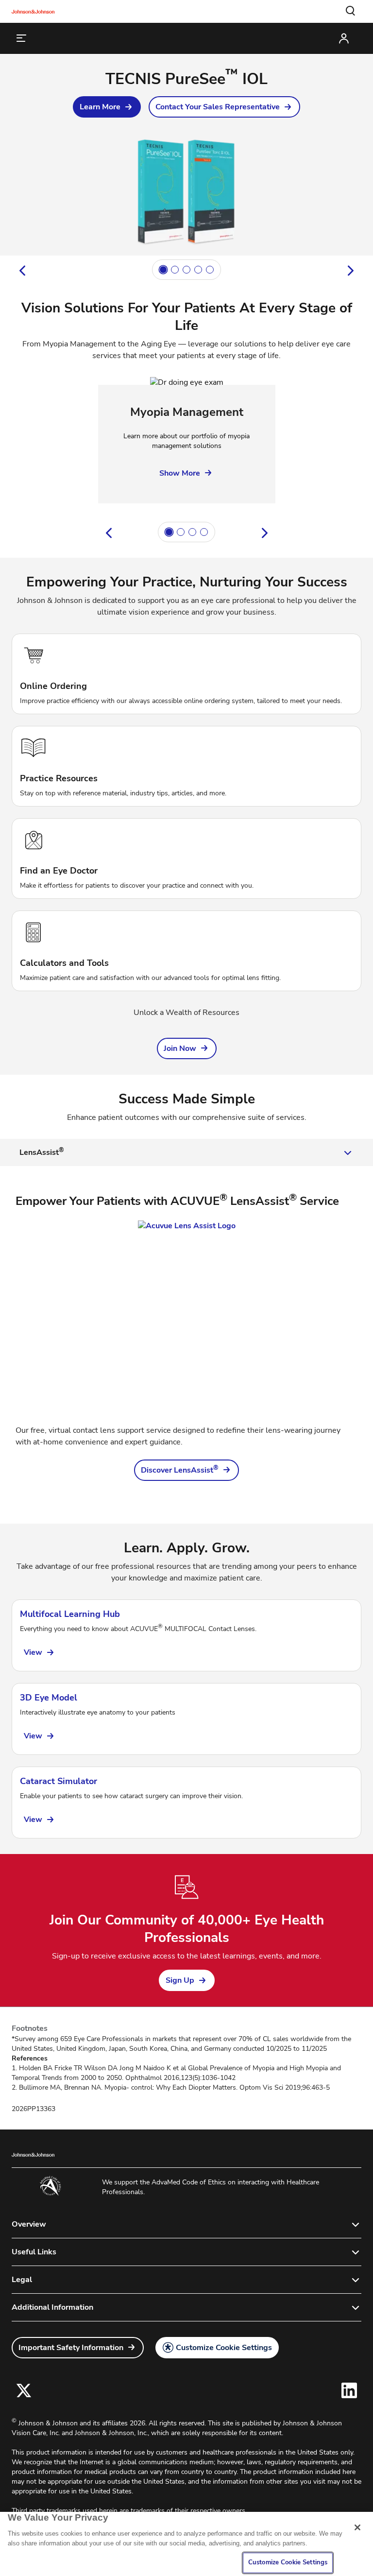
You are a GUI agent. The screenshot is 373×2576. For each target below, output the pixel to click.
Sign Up (180, 1980)
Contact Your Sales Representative (218, 107)
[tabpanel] (186, 1337)
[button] (351, 11)
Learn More (100, 107)
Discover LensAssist (180, 1470)
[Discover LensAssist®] (186, 1317)
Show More (180, 473)
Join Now (180, 1048)
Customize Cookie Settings (224, 2348)
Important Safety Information (71, 2348)
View (33, 1652)
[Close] (357, 2527)
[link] (107, 107)
